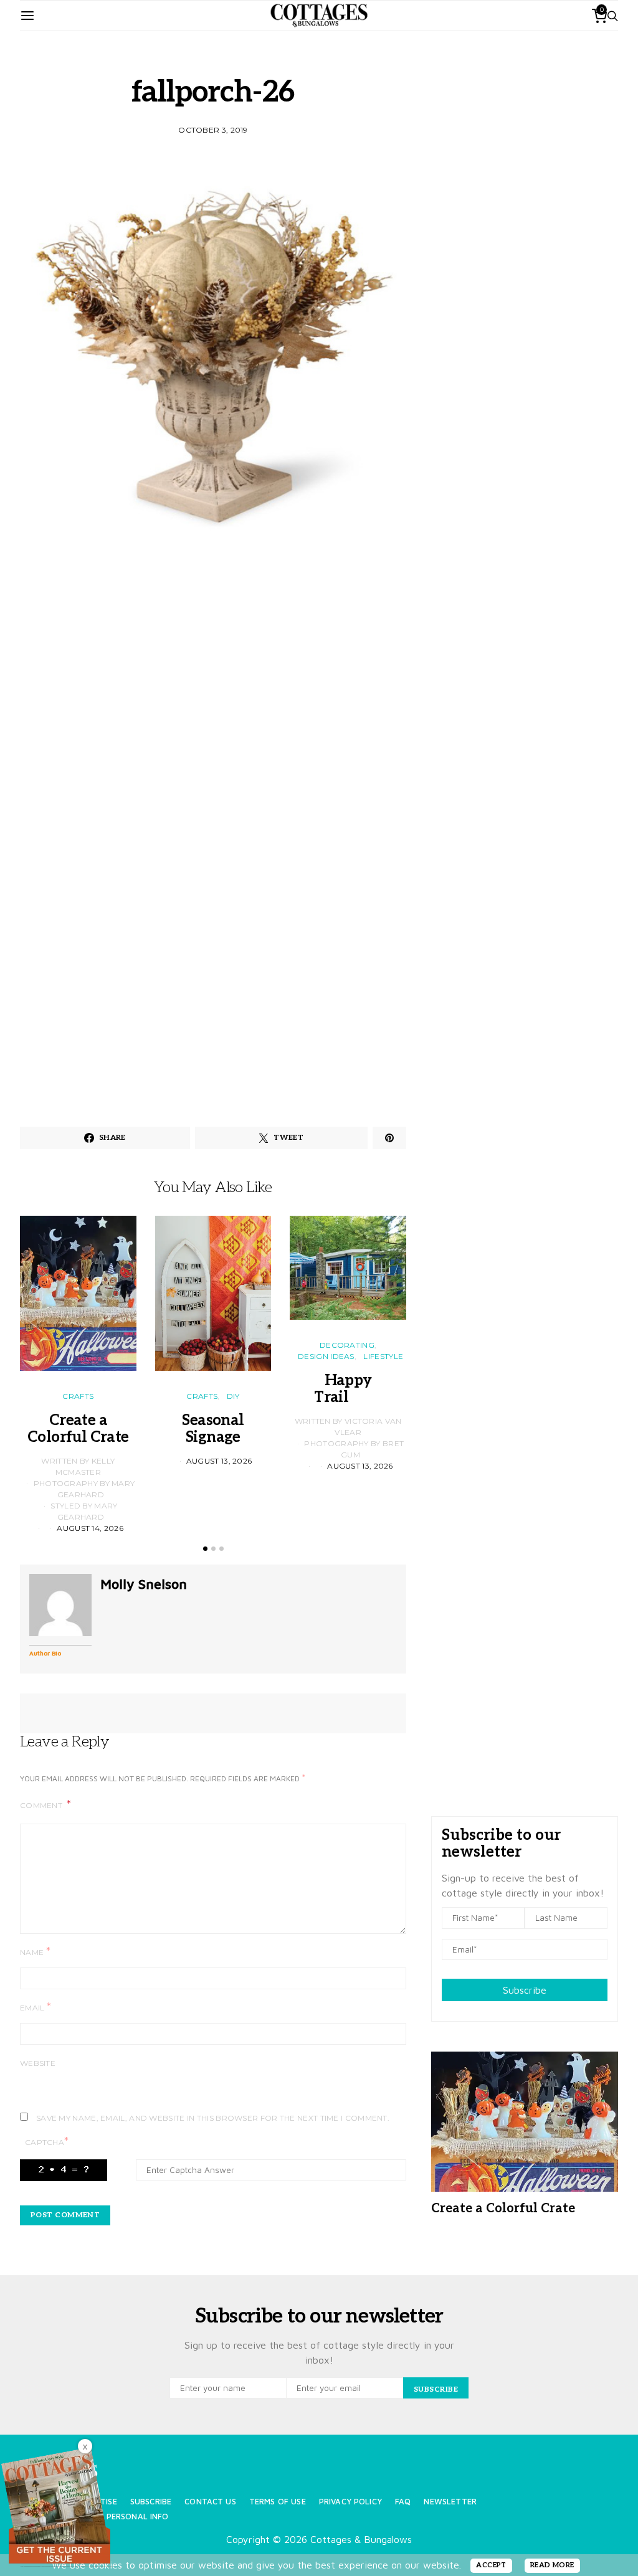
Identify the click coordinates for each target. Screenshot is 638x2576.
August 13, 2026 (219, 1461)
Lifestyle (383, 1356)
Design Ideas (326, 1356)
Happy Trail (348, 1389)
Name (35, 1952)
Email (36, 2007)
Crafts (78, 1396)
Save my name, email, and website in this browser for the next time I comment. (213, 2118)
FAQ (403, 2502)
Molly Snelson (144, 1584)
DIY (233, 1396)
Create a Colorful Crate (78, 1429)
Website (38, 2063)
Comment (42, 1805)
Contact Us (210, 2502)
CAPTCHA (47, 2142)
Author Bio (45, 1653)
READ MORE (552, 2565)
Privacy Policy (350, 2502)
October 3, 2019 (213, 130)
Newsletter (450, 2502)
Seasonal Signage (213, 1429)
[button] (205, 1549)
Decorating (347, 1345)
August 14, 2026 (90, 1528)
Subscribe (525, 1990)
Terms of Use (278, 2502)
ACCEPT (491, 2565)
